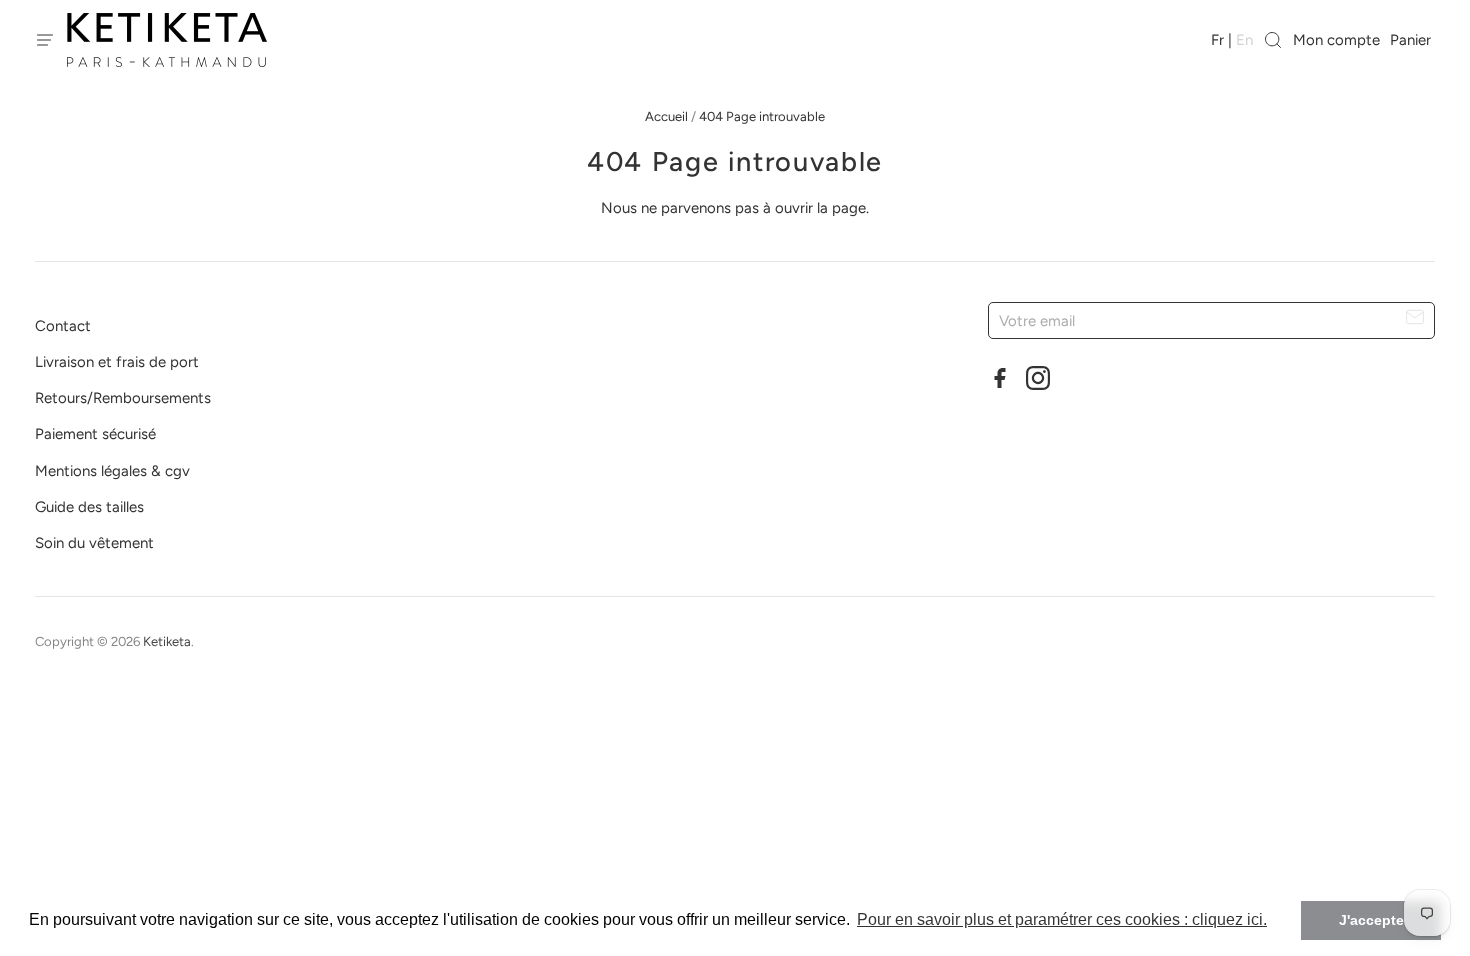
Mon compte (1336, 40)
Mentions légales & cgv (112, 471)
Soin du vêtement (94, 543)
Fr (1217, 40)
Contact (63, 326)
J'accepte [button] (1371, 920)
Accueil (666, 116)
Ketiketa (167, 641)
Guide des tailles (89, 507)
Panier (1412, 40)
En (1244, 40)
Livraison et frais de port (117, 362)
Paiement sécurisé (95, 434)
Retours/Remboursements (123, 398)
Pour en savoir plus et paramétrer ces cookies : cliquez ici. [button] (1062, 919)
